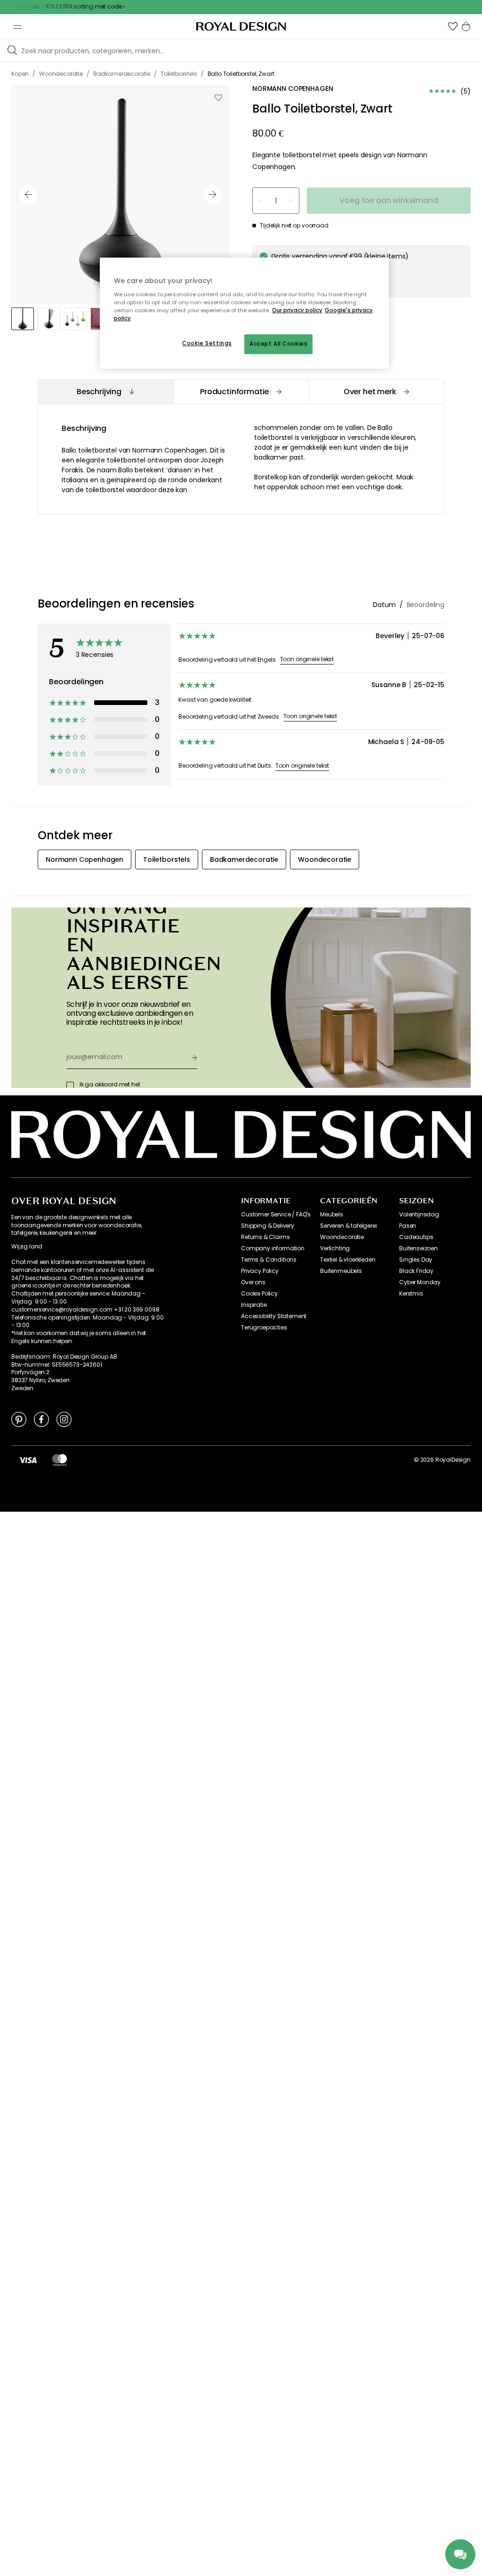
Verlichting (335, 1248)
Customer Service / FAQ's (276, 1215)
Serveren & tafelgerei (349, 1226)
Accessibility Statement (274, 1316)
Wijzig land (27, 1247)
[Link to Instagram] (64, 1419)
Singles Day (416, 1260)
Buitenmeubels (341, 1271)
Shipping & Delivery (268, 1226)
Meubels (332, 1215)
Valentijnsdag (419, 1215)
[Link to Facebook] (41, 1419)
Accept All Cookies (278, 344)
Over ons (253, 1282)
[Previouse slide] (28, 194)
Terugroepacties (264, 1328)
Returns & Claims (265, 1237)
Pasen (408, 1226)
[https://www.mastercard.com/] (60, 1460)
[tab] (105, 392)
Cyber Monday (420, 1282)
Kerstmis (411, 1294)
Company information (273, 1248)
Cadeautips (416, 1237)
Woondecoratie (342, 1237)
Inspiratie (254, 1305)
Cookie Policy (259, 1294)
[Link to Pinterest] (19, 1419)
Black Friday (416, 1271)
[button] (453, 26)
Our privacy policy (297, 310)
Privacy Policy (260, 1271)
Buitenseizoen (418, 1248)
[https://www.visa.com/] (28, 1460)
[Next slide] (213, 194)
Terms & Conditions (269, 1260)
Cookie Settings (207, 343)
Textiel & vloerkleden (348, 1260)
